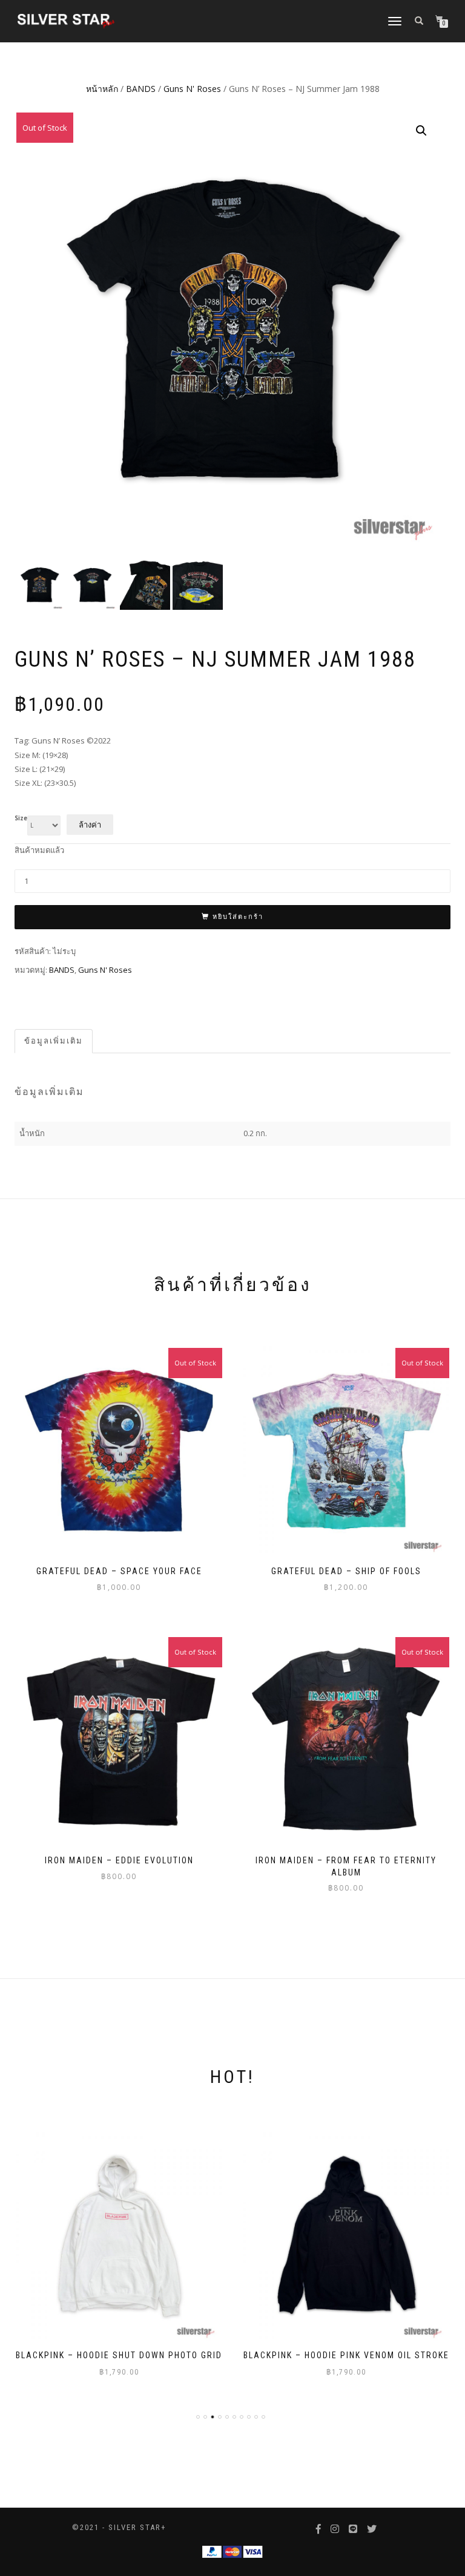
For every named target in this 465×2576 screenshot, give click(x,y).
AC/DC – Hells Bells (346, 2355)
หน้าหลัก (102, 89)
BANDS (141, 89)
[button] (421, 131)
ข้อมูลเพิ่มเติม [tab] (54, 1041)
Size (21, 819)
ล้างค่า (90, 825)
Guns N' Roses (192, 89)
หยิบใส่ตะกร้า (238, 917)
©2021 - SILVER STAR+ (119, 2527)
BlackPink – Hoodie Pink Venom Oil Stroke (119, 2355)
